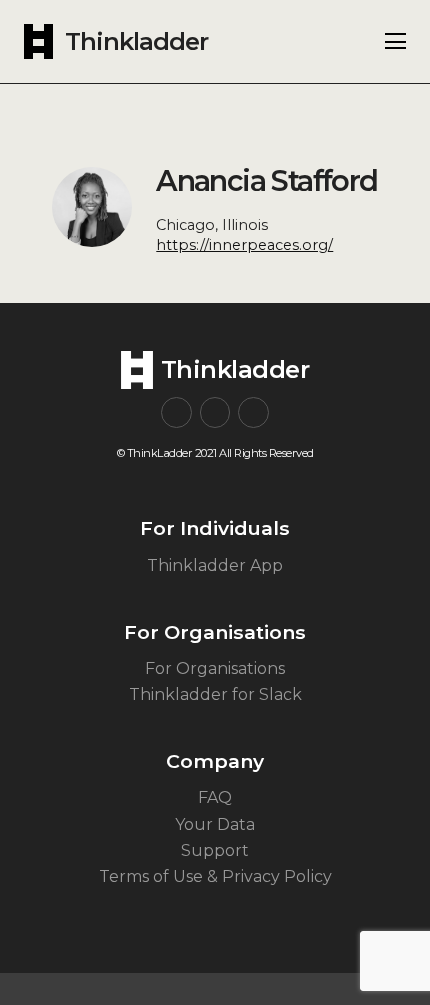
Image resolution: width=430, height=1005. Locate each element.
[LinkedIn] (253, 412)
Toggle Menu (395, 41)
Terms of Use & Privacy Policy (215, 876)
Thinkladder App (215, 565)
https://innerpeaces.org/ (244, 245)
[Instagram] (176, 412)
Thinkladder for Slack (215, 694)
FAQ (215, 797)
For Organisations (215, 668)
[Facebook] (215, 412)
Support (215, 850)
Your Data (215, 824)
